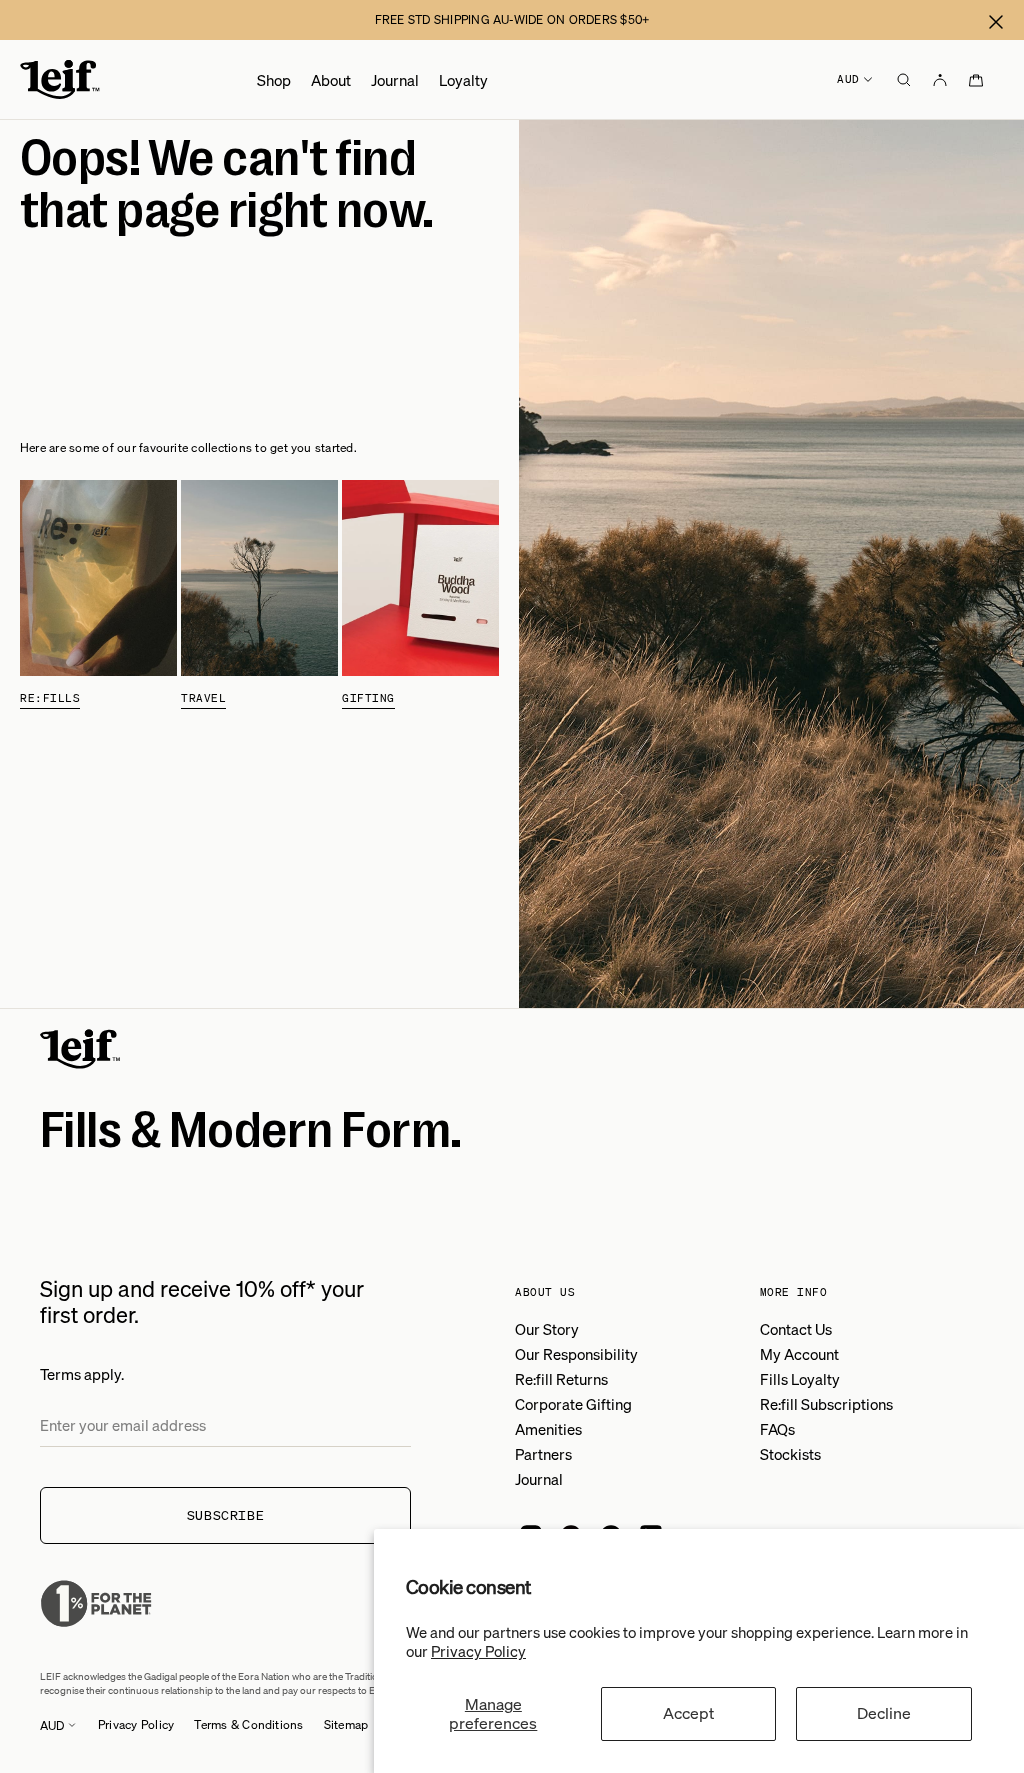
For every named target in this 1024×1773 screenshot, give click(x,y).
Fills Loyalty (800, 1379)
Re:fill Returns (561, 1379)
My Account (799, 1354)
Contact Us (796, 1329)
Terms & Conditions (248, 1724)
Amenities (548, 1429)
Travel (203, 698)
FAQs (777, 1429)
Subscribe (226, 1515)
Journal (395, 80)
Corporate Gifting (573, 1404)
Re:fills (50, 698)
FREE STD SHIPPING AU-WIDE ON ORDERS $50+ (512, 19)
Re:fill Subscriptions (826, 1404)
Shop (274, 80)
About (331, 80)
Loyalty (463, 80)
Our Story (547, 1329)
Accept (688, 1713)
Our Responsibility (576, 1354)
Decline (884, 1713)
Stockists (790, 1454)
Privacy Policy (478, 1651)
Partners (543, 1454)
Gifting (368, 698)
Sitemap (346, 1724)
